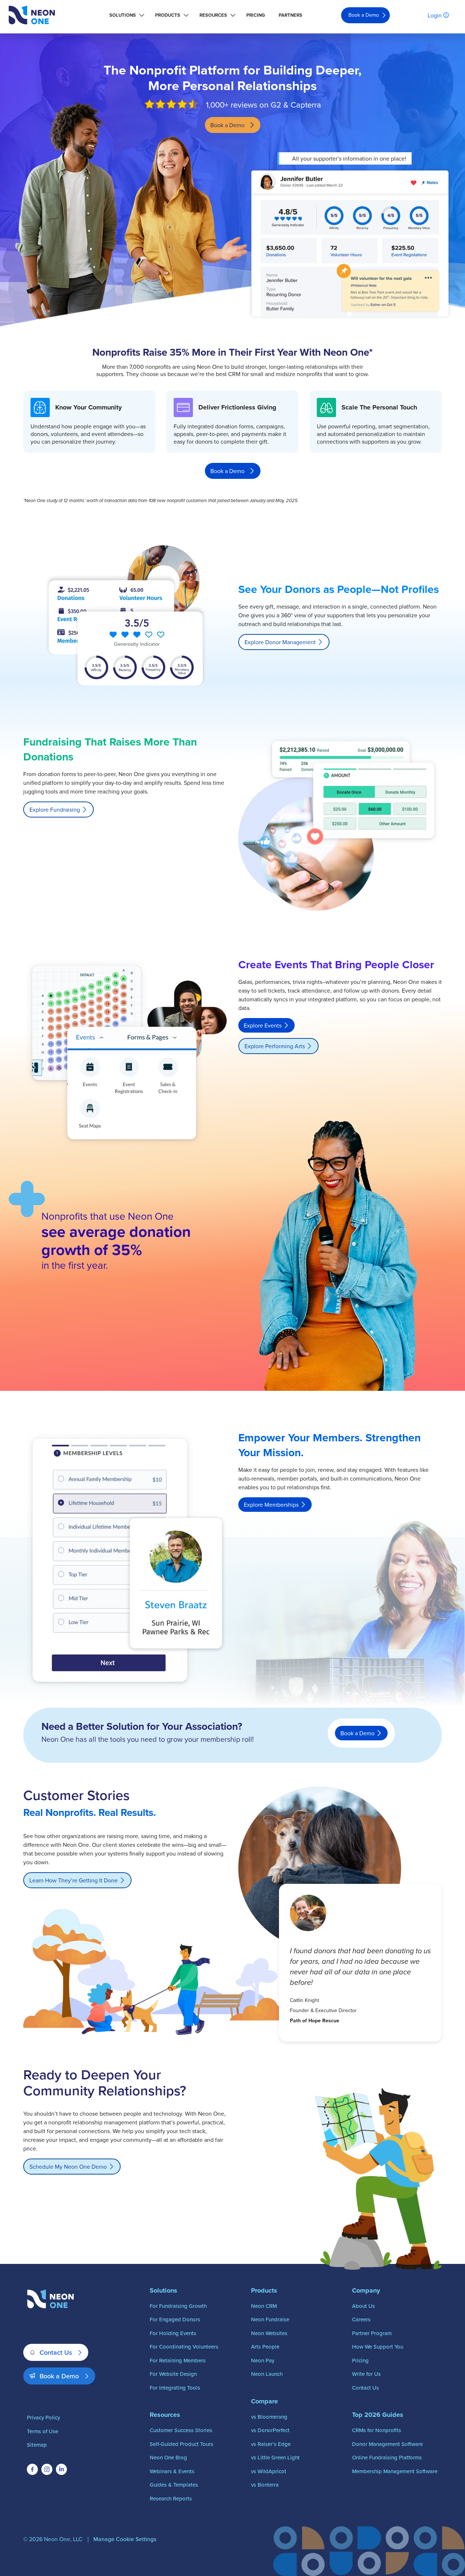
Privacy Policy (43, 2417)
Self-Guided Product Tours (181, 2444)
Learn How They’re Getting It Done (74, 1880)
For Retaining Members (178, 2360)
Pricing (256, 15)
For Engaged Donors (175, 2319)
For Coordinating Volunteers (184, 2347)
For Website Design (173, 2374)
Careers (361, 2319)
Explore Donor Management (280, 642)
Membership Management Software (395, 2471)
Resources (213, 15)
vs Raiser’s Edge (271, 2444)
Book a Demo (364, 15)
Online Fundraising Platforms (387, 2457)
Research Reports (171, 2498)
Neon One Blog (168, 2457)
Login (435, 15)
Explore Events (263, 1025)
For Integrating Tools (175, 2388)
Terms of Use (43, 2431)
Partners (290, 15)
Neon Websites (269, 2333)
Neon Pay (263, 2360)
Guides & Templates (174, 2485)
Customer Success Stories (181, 2430)
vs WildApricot (269, 2471)
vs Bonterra (265, 2485)
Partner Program (372, 2333)
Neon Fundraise (270, 2319)
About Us (363, 2306)
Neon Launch (267, 2374)
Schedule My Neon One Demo (68, 2167)
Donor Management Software (387, 2444)
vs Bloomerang (269, 2417)
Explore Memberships (271, 1505)
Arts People (265, 2347)
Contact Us (56, 2352)
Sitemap (37, 2445)
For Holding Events (173, 2333)
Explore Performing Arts (275, 1046)
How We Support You (378, 2347)
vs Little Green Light (275, 2457)
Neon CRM (264, 2306)
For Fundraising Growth (178, 2306)
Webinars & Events (172, 2471)
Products (168, 15)
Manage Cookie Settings (125, 2539)
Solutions (123, 15)
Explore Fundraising (55, 809)
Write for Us (366, 2374)
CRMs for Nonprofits (377, 2430)
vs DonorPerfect (270, 2430)
